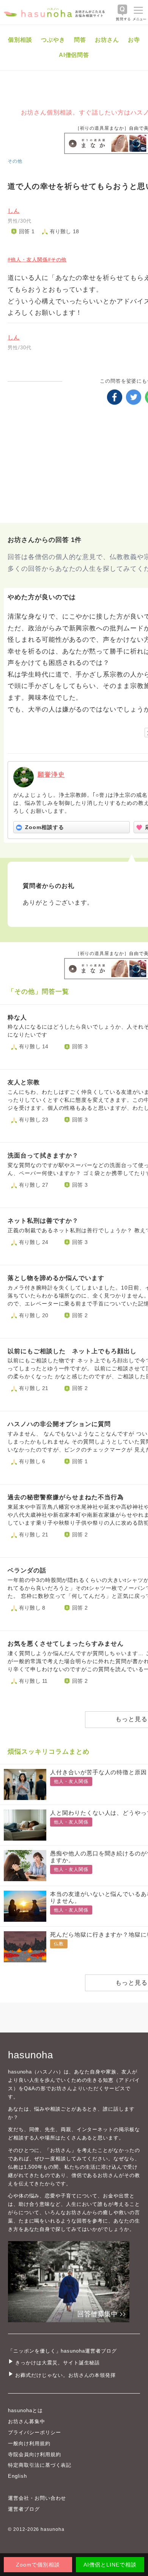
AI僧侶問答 (74, 55)
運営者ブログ (24, 2509)
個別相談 (20, 40)
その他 (15, 161)
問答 (80, 40)
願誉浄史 (51, 775)
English (17, 2476)
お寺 (134, 40)
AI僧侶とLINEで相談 (110, 2565)
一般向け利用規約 (29, 2443)
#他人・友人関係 (28, 260)
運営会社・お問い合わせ (37, 2498)
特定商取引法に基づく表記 (40, 2465)
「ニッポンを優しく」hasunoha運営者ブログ (62, 2351)
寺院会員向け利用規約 (35, 2454)
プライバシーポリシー (35, 2432)
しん (14, 211)
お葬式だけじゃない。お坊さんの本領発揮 (65, 2375)
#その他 (57, 260)
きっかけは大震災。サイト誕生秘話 (57, 2363)
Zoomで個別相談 (38, 2565)
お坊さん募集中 (27, 2421)
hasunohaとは (25, 2410)
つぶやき (53, 40)
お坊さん (107, 40)
